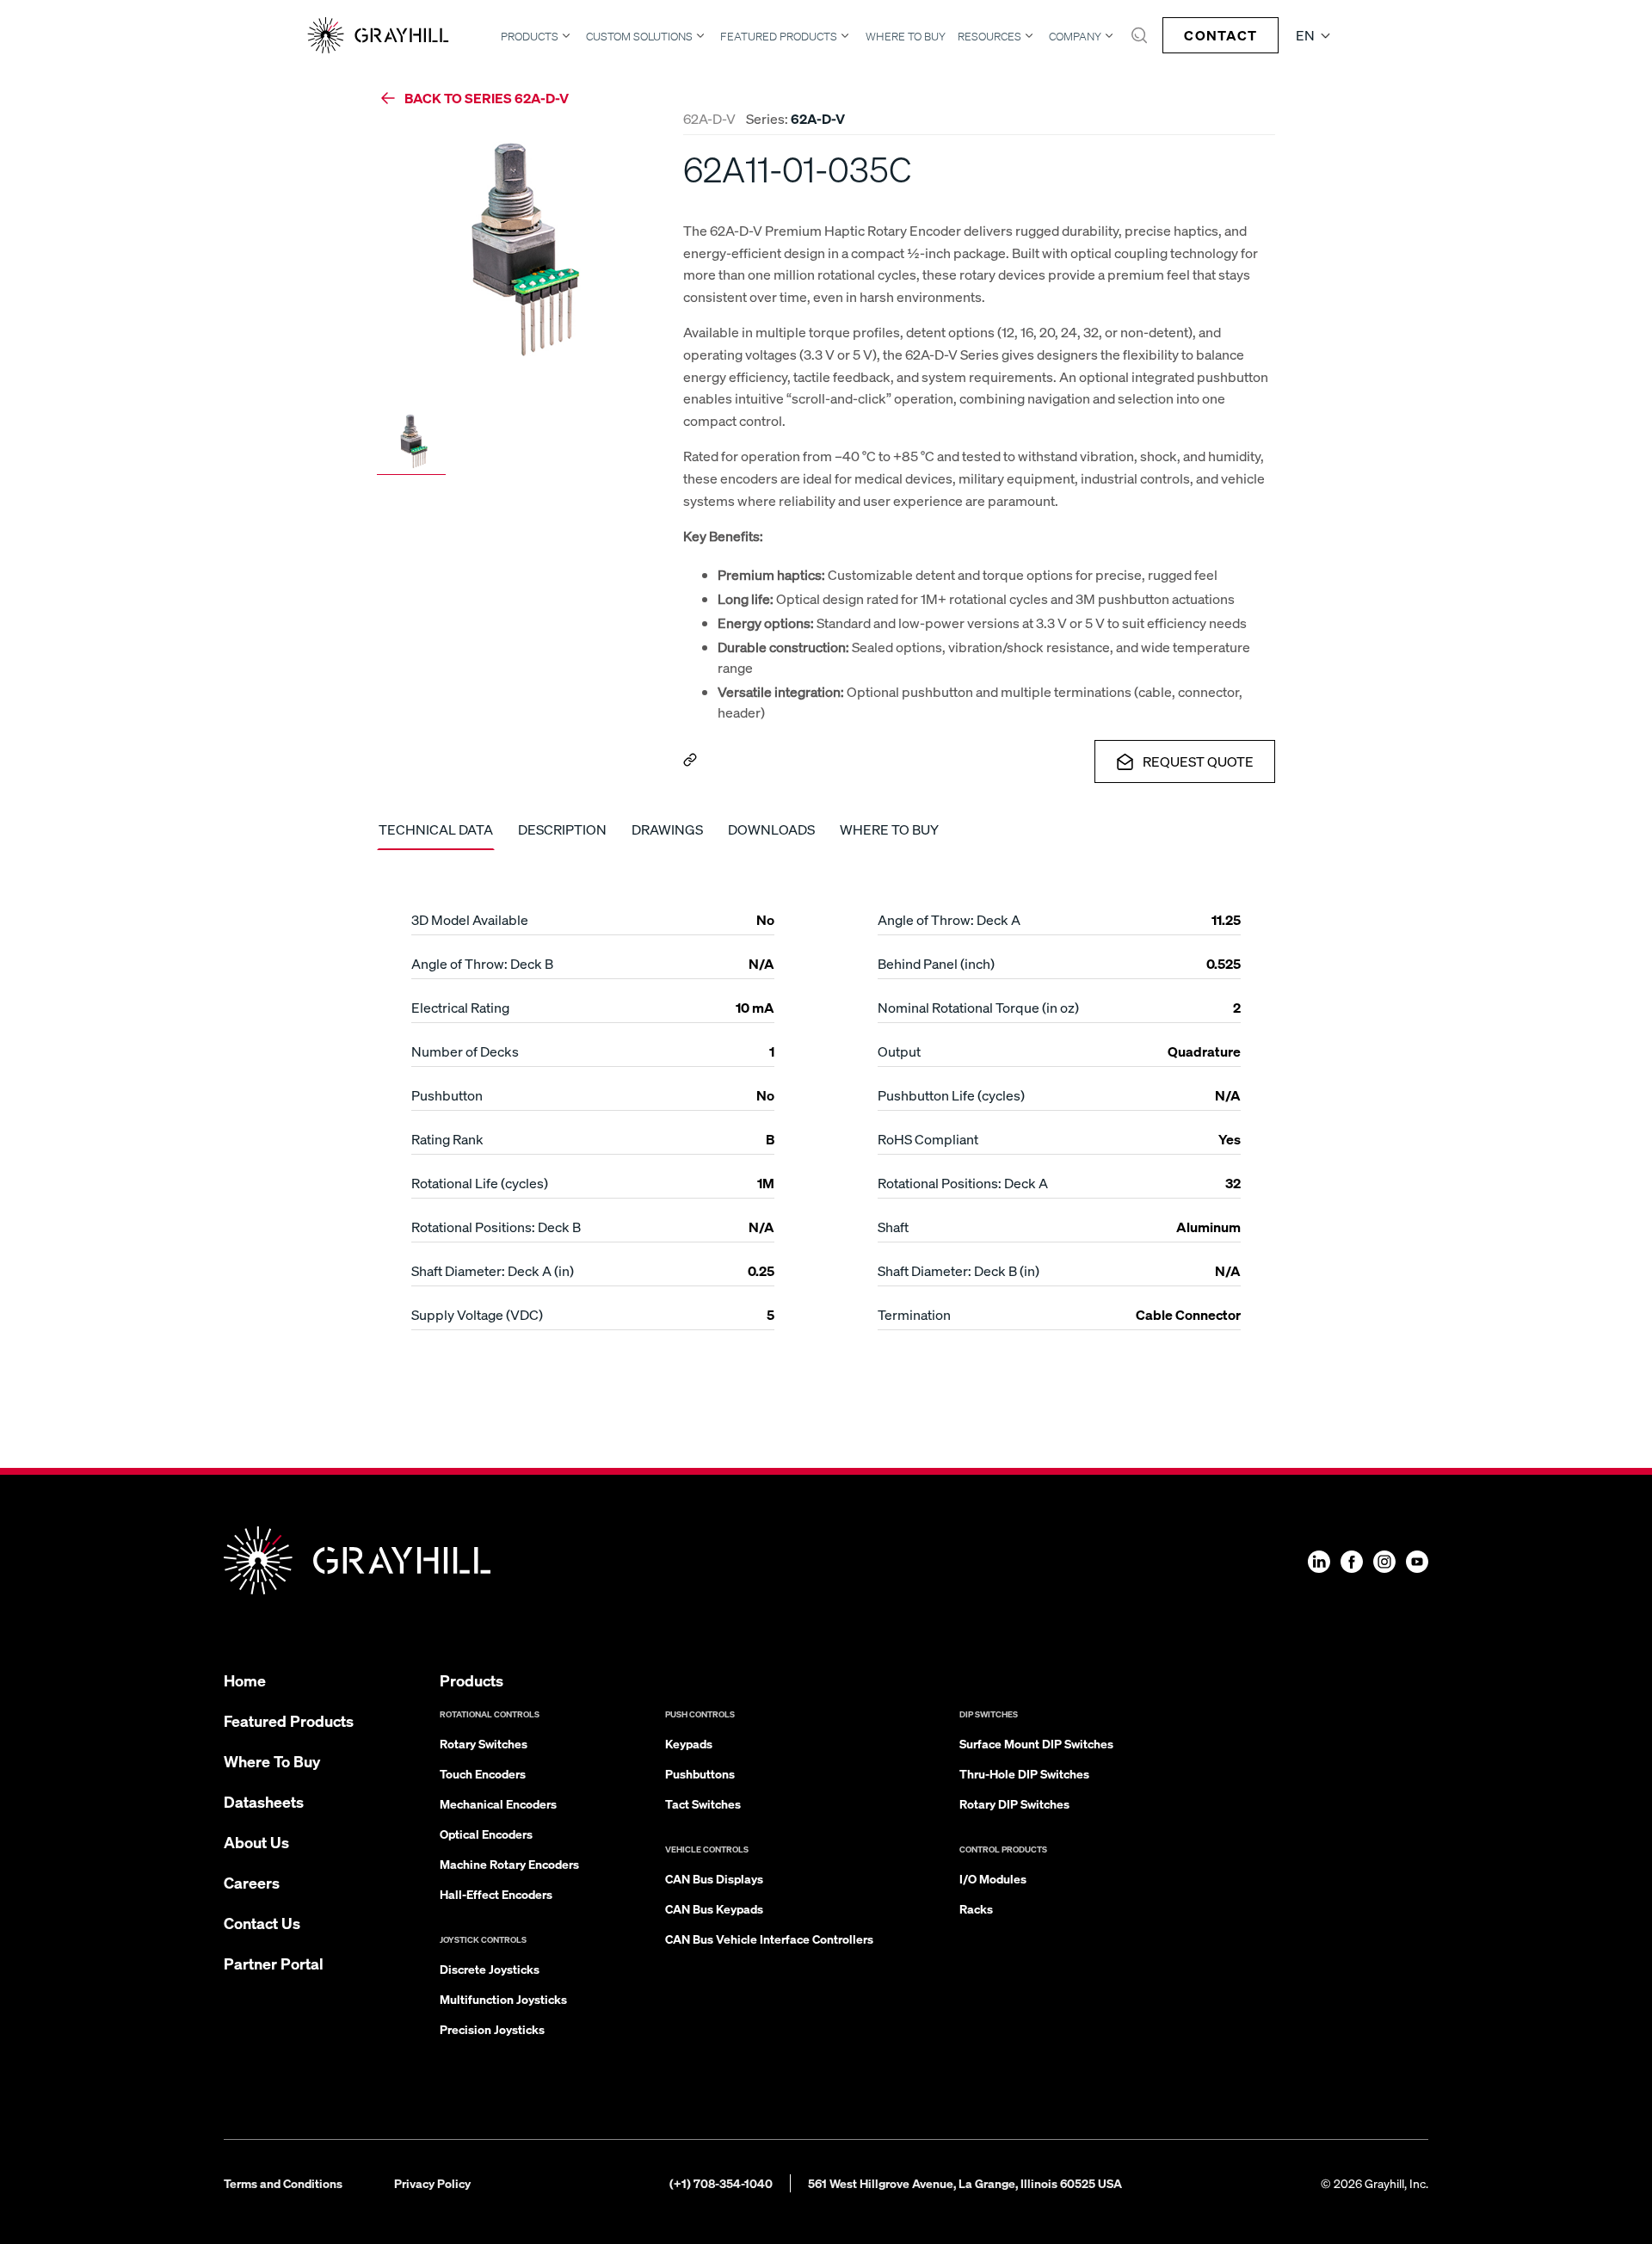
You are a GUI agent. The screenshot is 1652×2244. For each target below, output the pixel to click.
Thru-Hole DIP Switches (1024, 1773)
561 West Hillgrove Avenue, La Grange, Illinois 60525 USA (965, 2183)
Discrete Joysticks (490, 1969)
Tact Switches (703, 1803)
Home (245, 1680)
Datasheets (264, 1801)
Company (1075, 36)
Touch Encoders (483, 1773)
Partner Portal (274, 1963)
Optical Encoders (486, 1834)
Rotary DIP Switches (1014, 1803)
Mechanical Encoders (498, 1803)
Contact (1221, 35)
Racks (976, 1908)
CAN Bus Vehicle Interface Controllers (769, 1939)
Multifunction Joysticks (503, 1999)
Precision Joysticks (492, 2029)
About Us (256, 1842)
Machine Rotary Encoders (509, 1864)
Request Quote (1198, 761)
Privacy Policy (432, 2183)
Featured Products (779, 36)
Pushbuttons (700, 1773)
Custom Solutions (639, 36)
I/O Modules (993, 1878)
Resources (989, 36)
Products (530, 36)
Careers (252, 1882)
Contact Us (262, 1923)
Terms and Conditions (283, 2183)
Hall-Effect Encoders (496, 1894)
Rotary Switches (484, 1743)
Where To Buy (906, 37)
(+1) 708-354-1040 (721, 2183)
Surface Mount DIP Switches (1036, 1743)
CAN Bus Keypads (714, 1908)
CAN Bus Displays (714, 1878)
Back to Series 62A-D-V (487, 98)
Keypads (689, 1743)
